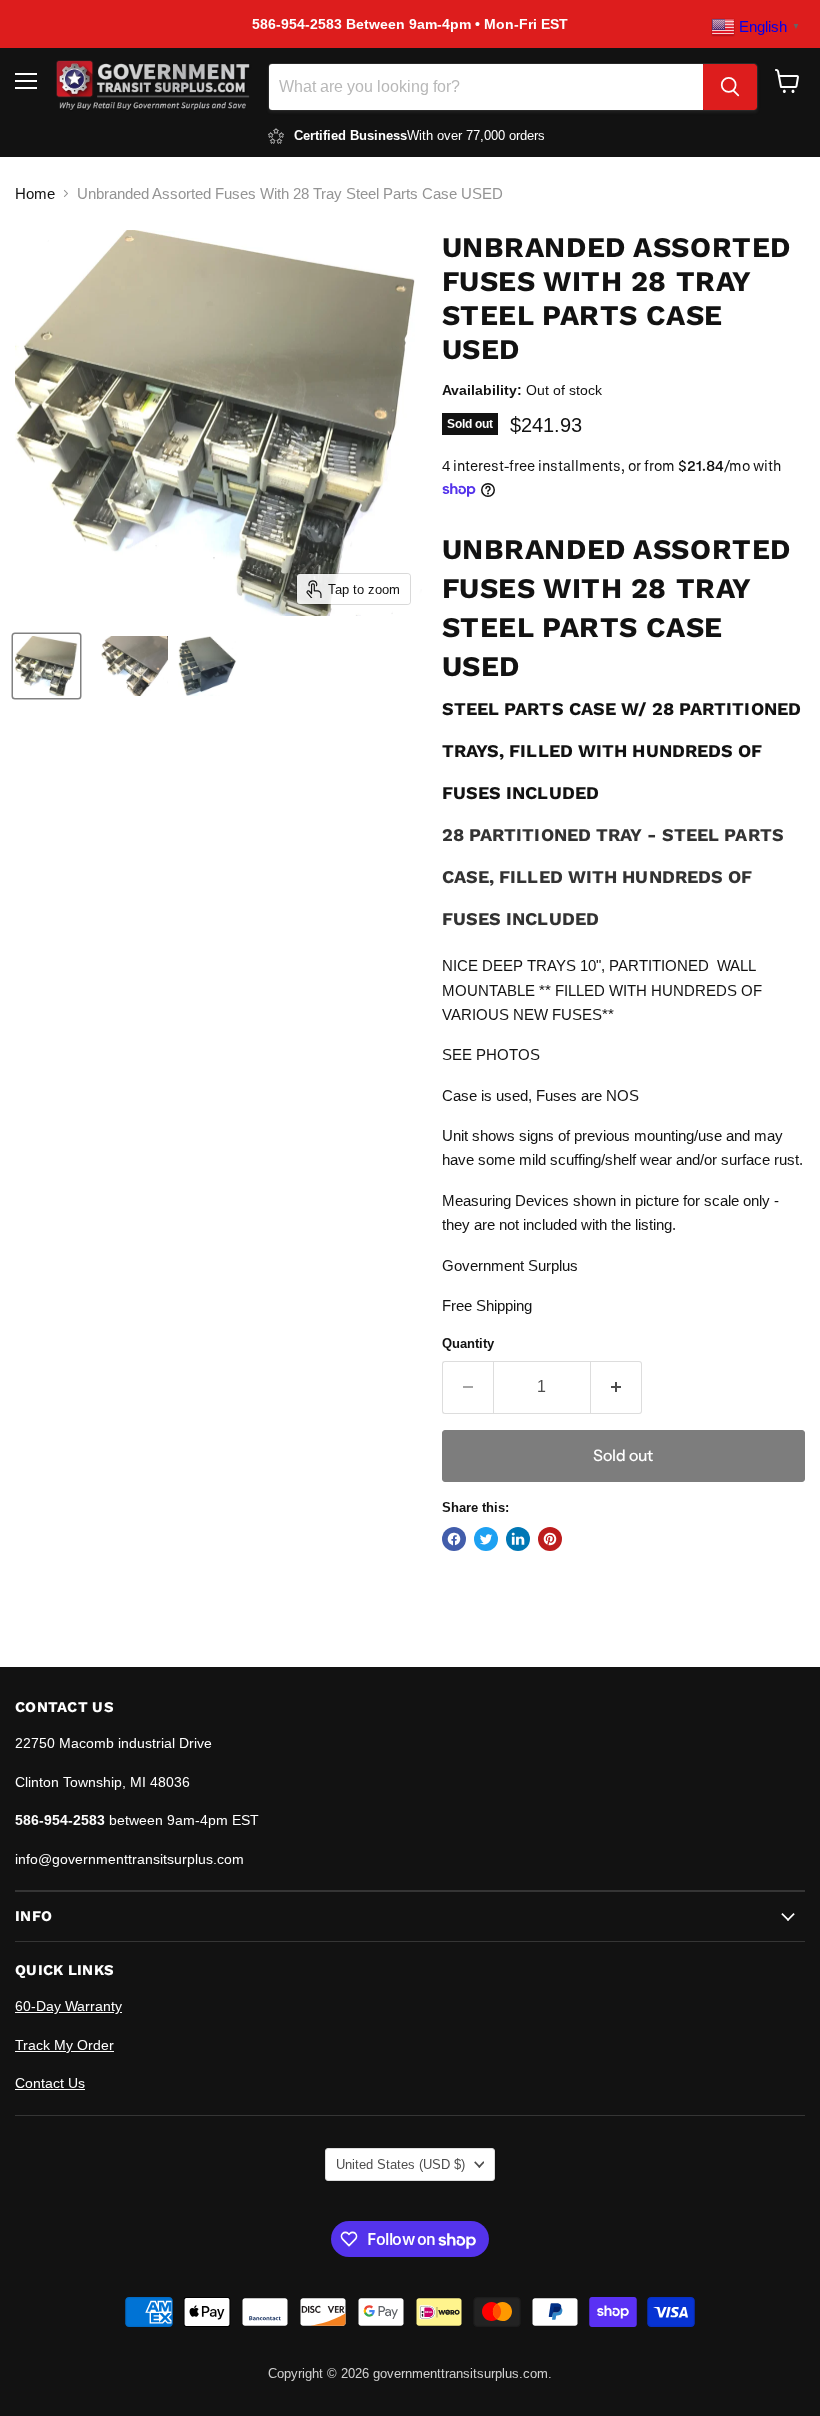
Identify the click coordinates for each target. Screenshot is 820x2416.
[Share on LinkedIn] (518, 1539)
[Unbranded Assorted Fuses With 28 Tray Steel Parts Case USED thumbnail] (46, 666)
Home (35, 193)
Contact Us (50, 2083)
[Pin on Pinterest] (550, 1539)
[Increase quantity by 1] (616, 1387)
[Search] (730, 87)
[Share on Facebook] (454, 1539)
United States (400, 2164)
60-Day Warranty (68, 2006)
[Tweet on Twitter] (486, 1539)
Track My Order (64, 2045)
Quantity (468, 1343)
